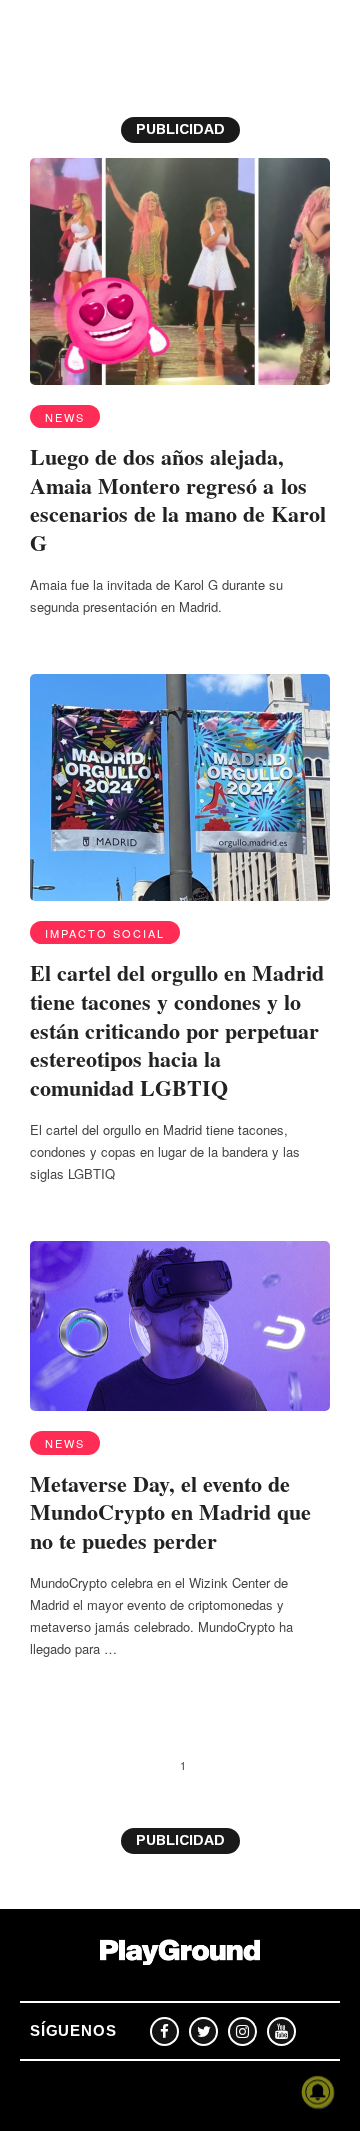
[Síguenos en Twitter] (203, 2031)
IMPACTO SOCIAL (105, 933)
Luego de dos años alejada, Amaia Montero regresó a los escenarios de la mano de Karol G (178, 499)
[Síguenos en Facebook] (164, 2031)
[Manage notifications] (318, 2092)
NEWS (65, 417)
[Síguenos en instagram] (242, 2031)
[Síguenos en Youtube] (281, 2031)
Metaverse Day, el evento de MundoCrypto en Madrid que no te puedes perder (170, 1512)
